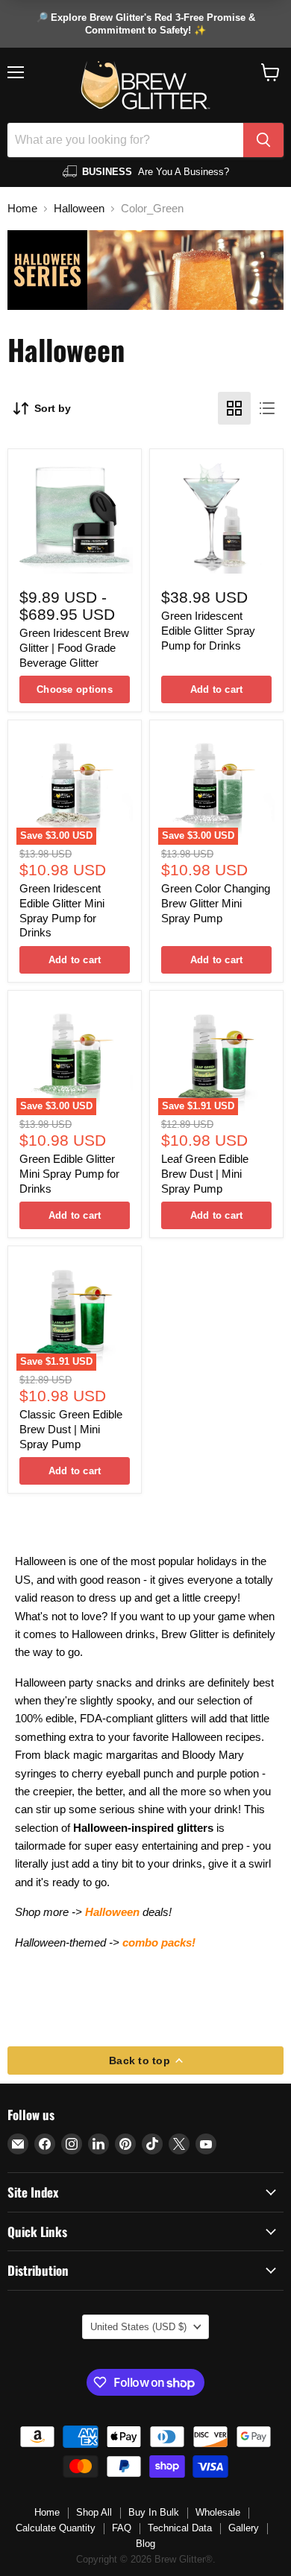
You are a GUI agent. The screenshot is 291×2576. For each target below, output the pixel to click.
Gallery (244, 2528)
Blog (145, 2544)
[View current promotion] (145, 24)
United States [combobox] (138, 2327)
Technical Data (180, 2528)
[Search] (263, 140)
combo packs (157, 1942)
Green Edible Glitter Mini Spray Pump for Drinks (69, 1173)
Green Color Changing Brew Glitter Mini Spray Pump (216, 903)
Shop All (94, 2512)
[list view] (267, 408)
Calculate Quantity (56, 2528)
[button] (270, 72)
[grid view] (234, 408)
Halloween (79, 208)
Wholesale (218, 2512)
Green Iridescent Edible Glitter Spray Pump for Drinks (208, 630)
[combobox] (125, 140)
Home (22, 208)
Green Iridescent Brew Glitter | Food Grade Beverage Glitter (74, 647)
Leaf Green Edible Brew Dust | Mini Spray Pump (205, 1173)
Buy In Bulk (154, 2512)
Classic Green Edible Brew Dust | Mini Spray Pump (71, 1429)
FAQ (122, 2528)
